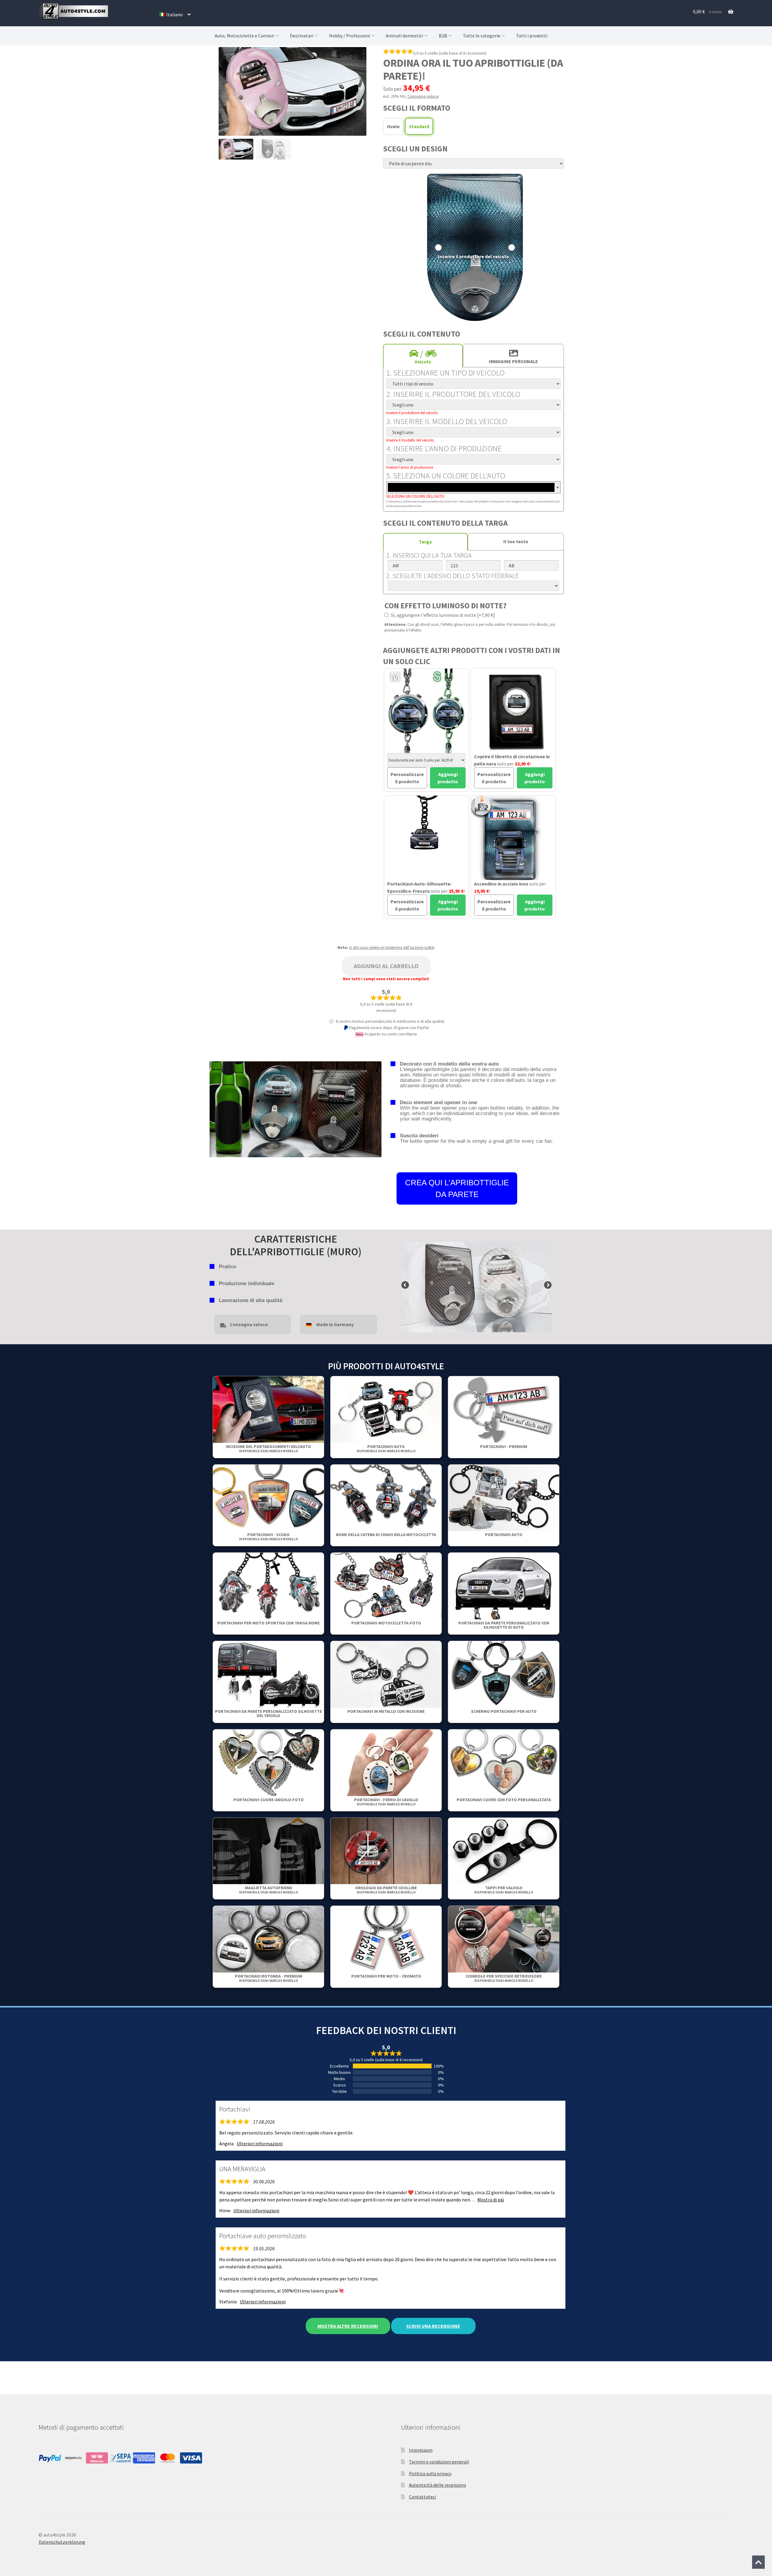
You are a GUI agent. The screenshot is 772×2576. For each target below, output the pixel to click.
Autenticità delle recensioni (437, 2485)
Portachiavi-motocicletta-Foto (386, 1623)
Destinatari (302, 36)
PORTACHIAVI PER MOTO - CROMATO (386, 1976)
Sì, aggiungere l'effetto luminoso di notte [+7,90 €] (442, 615)
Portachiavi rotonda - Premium (269, 1978)
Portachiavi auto (386, 1448)
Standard (419, 126)
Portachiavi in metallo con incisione (386, 1711)
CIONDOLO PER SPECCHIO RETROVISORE (504, 1978)
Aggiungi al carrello (386, 966)
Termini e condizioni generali (439, 2462)
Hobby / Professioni (350, 36)
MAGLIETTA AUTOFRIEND (269, 1890)
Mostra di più (491, 2200)
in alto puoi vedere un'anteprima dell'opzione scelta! (392, 947)
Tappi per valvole (504, 1890)
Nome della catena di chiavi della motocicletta (386, 1535)
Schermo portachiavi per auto (504, 1711)
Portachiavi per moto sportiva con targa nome (269, 1623)
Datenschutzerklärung (62, 2542)
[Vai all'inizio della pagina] (758, 2562)
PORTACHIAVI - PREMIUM (504, 1446)
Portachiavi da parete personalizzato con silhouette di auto (504, 1625)
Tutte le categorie (482, 36)
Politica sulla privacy (430, 2473)
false (406, 1285)
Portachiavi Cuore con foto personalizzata (504, 1800)
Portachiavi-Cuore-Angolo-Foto (269, 1800)
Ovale (393, 126)
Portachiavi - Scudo (269, 1537)
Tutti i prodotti (532, 36)
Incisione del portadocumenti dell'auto (268, 1448)
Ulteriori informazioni (260, 2143)
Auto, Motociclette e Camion (244, 36)
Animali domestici (404, 36)
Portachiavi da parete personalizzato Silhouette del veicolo (268, 1713)
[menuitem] (175, 14)
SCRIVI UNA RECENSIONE (433, 2326)
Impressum (421, 2450)
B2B (443, 36)
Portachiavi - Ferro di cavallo (386, 1802)
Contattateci (422, 2497)
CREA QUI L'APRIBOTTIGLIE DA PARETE (457, 1188)
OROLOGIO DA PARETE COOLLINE (386, 1890)
